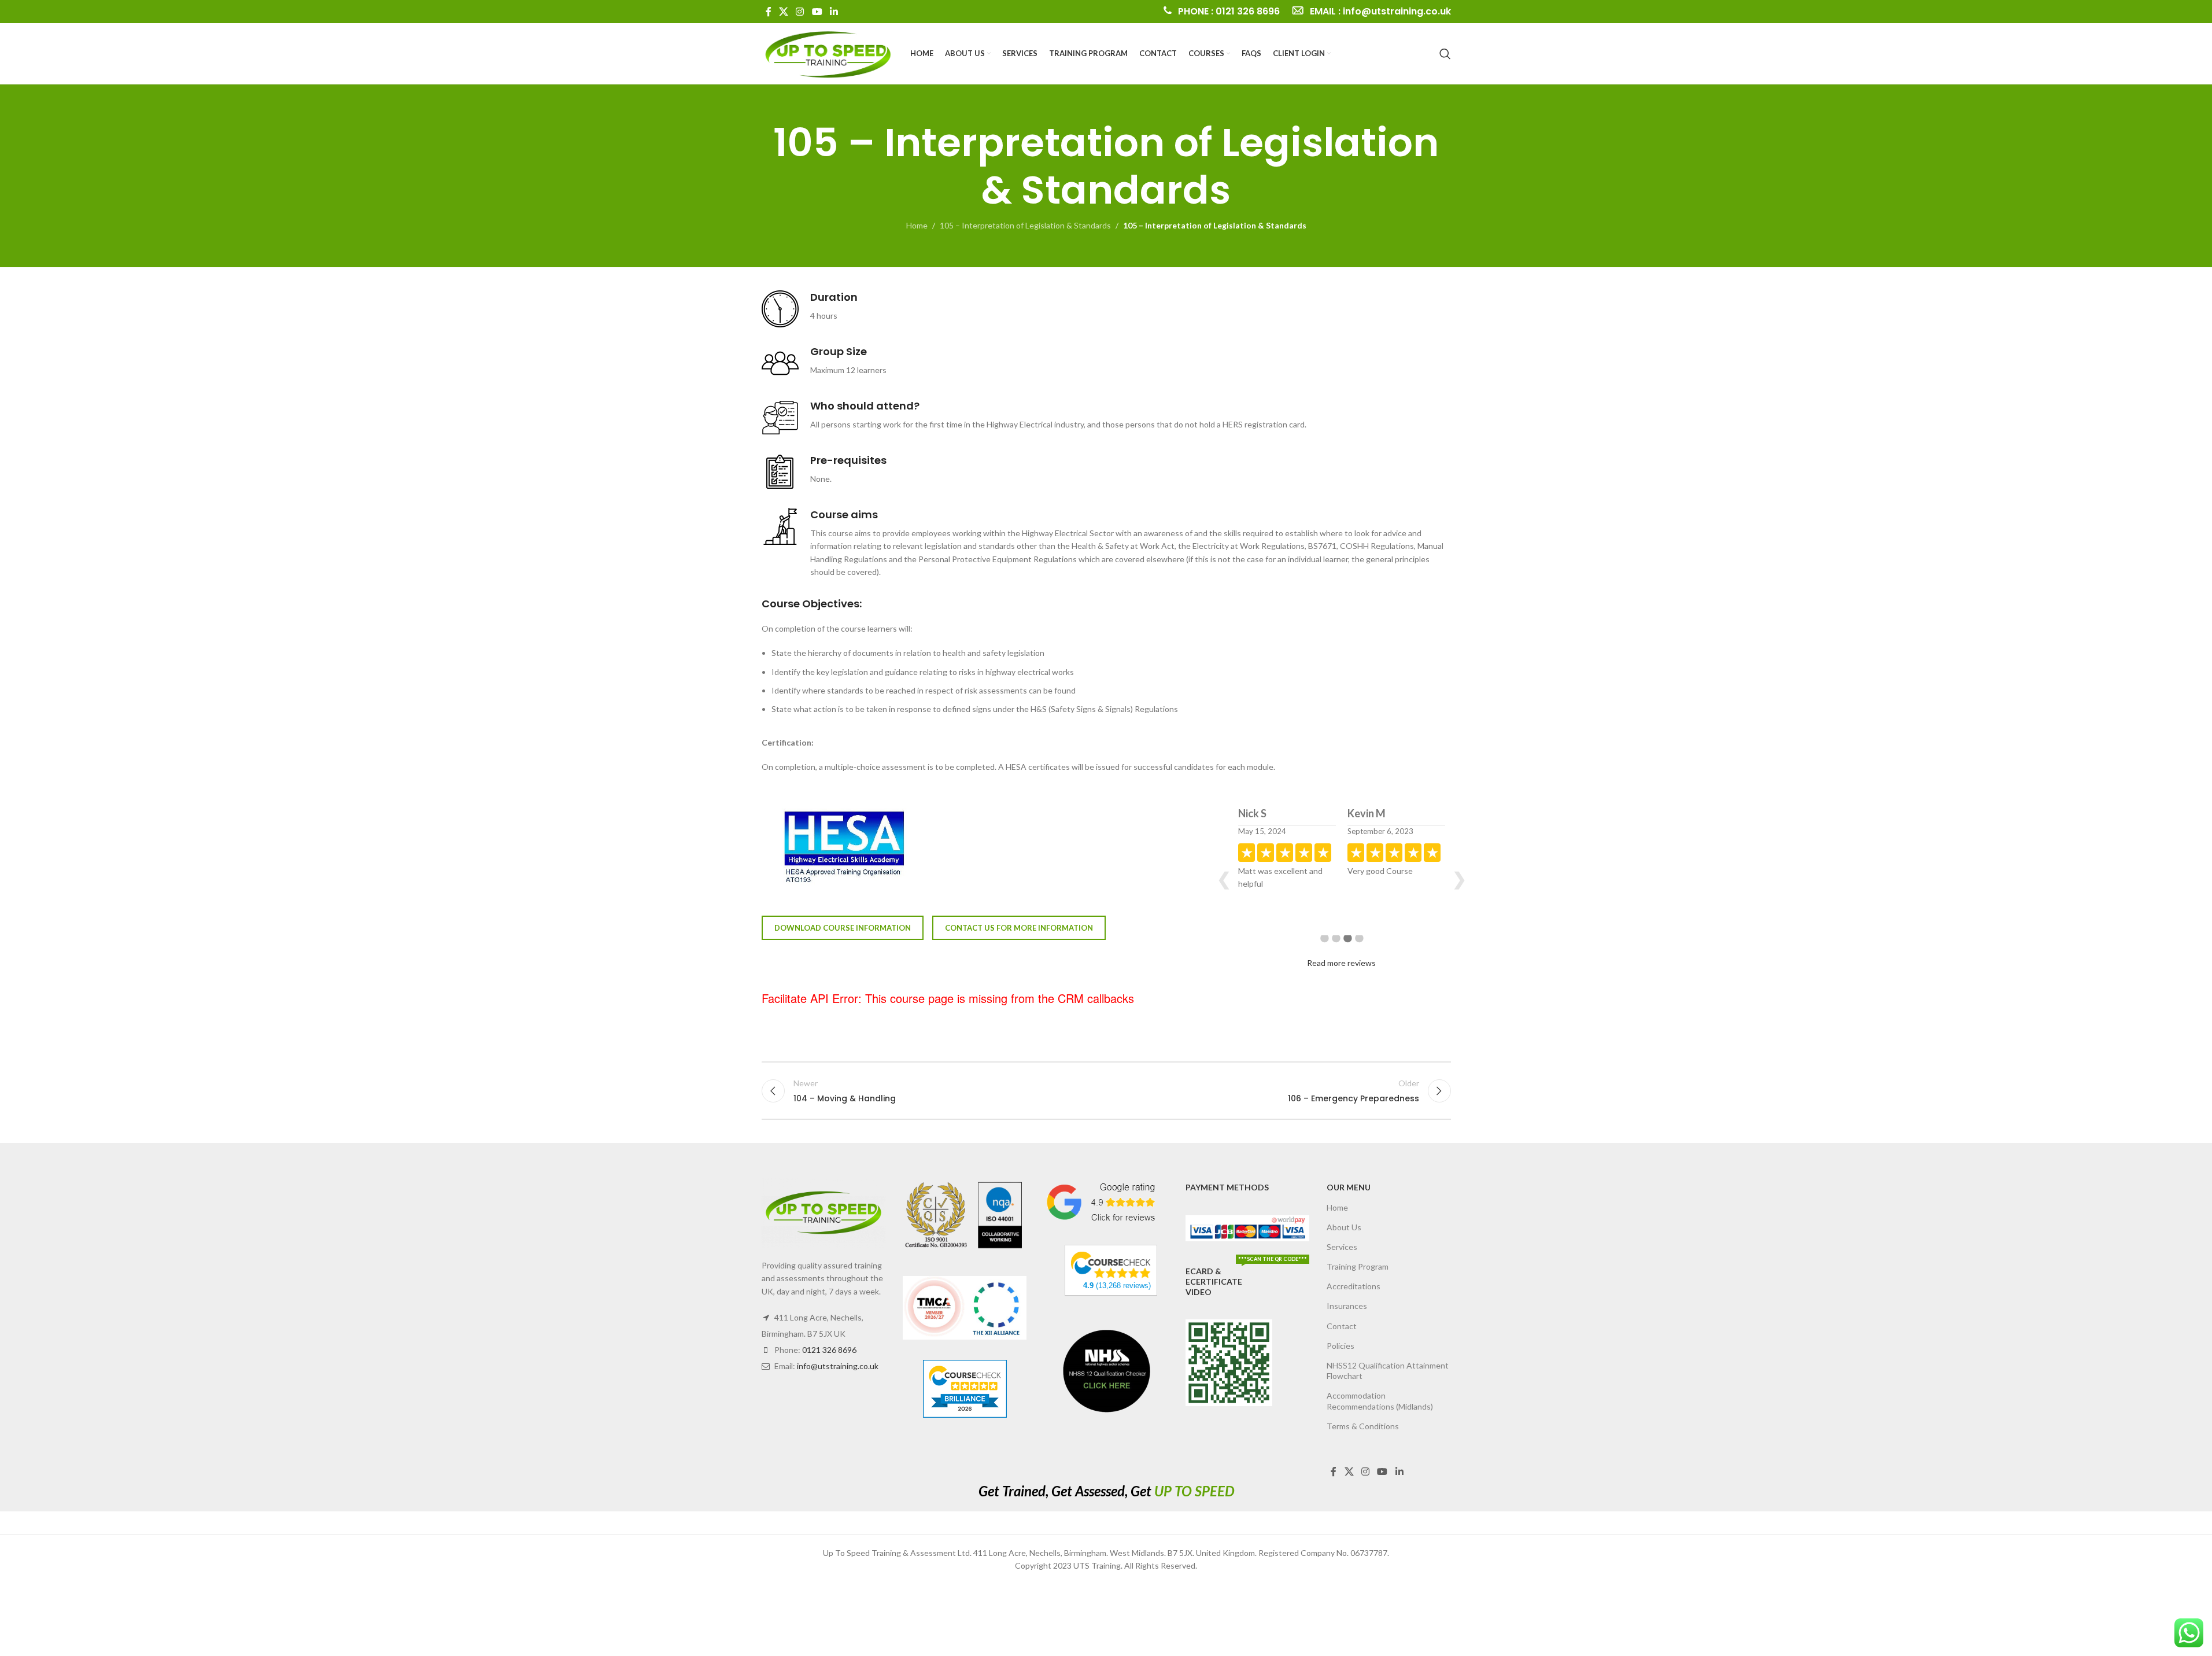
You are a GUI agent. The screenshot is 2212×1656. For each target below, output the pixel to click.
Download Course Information (843, 928)
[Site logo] (828, 52)
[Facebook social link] (769, 12)
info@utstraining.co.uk (838, 1366)
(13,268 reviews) (1117, 1286)
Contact (1342, 1326)
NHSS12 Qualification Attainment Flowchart (1388, 1371)
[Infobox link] (1221, 12)
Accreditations (1354, 1286)
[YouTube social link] (817, 12)
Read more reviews (1341, 963)
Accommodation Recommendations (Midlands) (1380, 1401)
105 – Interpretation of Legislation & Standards (1025, 225)
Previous (1224, 878)
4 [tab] (1359, 947)
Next (1459, 878)
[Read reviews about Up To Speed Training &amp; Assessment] (1111, 1264)
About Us (1344, 1227)
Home (917, 225)
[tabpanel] (1287, 867)
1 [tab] (1324, 947)
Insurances (1347, 1306)
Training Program (1358, 1266)
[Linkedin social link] (834, 12)
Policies (1341, 1346)
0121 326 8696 (829, 1350)
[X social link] (784, 12)
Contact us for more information (1019, 928)
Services (1342, 1247)
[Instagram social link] (800, 12)
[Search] (1445, 54)
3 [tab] (1347, 947)
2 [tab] (1336, 947)
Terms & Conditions (1363, 1426)
